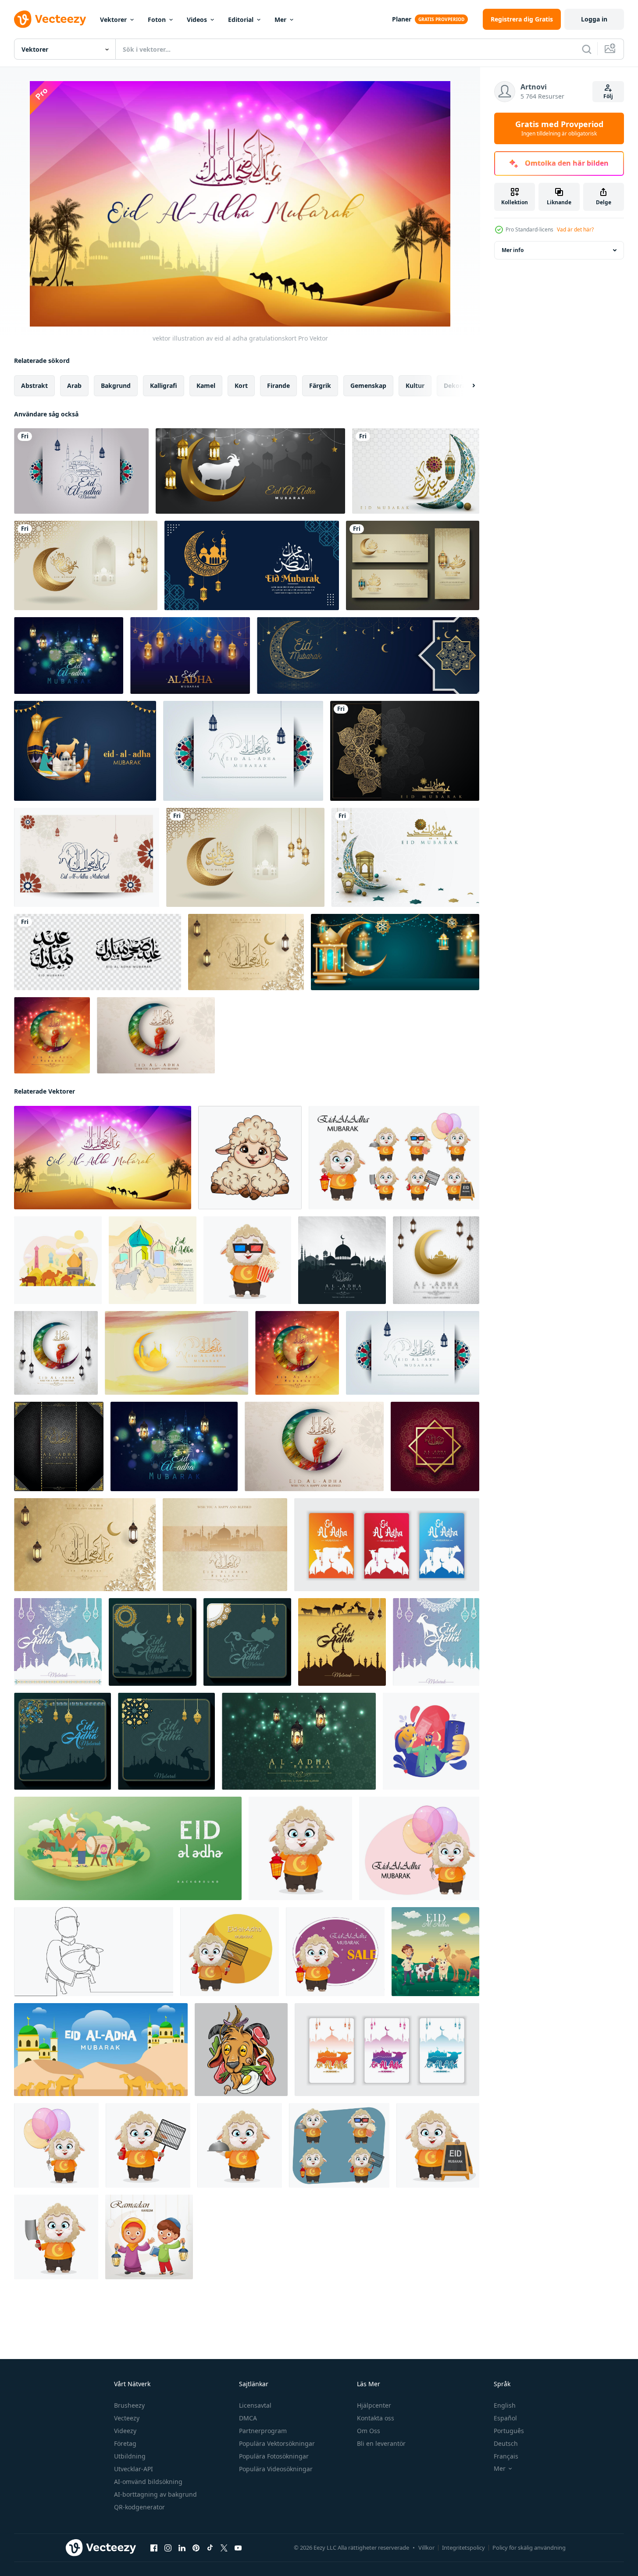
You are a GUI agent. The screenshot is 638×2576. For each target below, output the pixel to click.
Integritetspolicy (463, 2548)
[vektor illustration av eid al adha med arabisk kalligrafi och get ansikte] (87, 857)
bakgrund (116, 386)
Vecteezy (127, 2418)
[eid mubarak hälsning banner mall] (252, 565)
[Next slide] (466, 386)
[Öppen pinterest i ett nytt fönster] (196, 2548)
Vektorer (113, 20)
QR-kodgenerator (139, 2507)
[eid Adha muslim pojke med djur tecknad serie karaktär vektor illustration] (435, 1952)
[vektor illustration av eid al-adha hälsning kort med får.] (153, 1260)
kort (241, 386)
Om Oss (369, 2431)
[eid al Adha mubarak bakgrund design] (243, 751)
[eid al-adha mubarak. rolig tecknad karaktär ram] (250, 1158)
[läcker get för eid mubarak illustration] (241, 2050)
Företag (125, 2443)
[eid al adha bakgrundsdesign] (436, 1260)
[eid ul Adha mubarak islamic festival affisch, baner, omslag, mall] (58, 1642)
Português (509, 2431)
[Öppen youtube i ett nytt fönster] (238, 2548)
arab (74, 386)
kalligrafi (164, 386)
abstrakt (34, 386)
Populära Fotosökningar (274, 2456)
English (505, 2405)
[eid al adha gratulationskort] (69, 656)
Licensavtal (255, 2405)
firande (278, 386)
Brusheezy (129, 2405)
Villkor (426, 2548)
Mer (280, 20)
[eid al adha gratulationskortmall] (59, 1446)
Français (506, 2456)
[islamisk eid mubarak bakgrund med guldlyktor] (395, 952)
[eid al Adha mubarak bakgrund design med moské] (342, 1260)
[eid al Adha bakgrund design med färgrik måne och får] (52, 1035)
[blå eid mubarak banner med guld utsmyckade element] (368, 656)
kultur (415, 386)
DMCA (248, 2418)
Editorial (241, 20)
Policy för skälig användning (529, 2548)
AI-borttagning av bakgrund (155, 2494)
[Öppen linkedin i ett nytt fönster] (182, 2548)
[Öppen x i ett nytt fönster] (224, 2548)
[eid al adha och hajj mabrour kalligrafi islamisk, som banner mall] (413, 565)
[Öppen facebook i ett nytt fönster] (154, 2548)
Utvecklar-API (134, 2469)
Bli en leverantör (381, 2443)
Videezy (125, 2431)
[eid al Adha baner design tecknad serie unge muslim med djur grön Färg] (128, 1848)
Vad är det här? (575, 229)
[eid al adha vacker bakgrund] (190, 656)
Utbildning (130, 2456)
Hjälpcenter (374, 2405)
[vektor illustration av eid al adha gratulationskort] (103, 1158)
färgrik (320, 386)
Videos (197, 20)
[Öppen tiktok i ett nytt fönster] (210, 2548)
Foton (157, 20)
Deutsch (506, 2443)
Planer (402, 19)
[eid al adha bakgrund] (250, 471)
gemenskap (368, 386)
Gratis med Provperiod (559, 128)
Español (505, 2418)
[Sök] (587, 49)
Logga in (594, 19)
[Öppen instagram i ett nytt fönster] (168, 2548)
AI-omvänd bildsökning (148, 2482)
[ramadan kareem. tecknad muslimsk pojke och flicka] (149, 2237)
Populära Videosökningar (276, 2469)
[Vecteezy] (50, 19)
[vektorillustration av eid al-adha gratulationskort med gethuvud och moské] (81, 471)
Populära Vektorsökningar (277, 2443)
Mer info (513, 250)
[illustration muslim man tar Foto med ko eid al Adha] (431, 1741)
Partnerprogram (263, 2431)
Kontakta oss (376, 2418)
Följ (608, 96)
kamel (206, 386)
